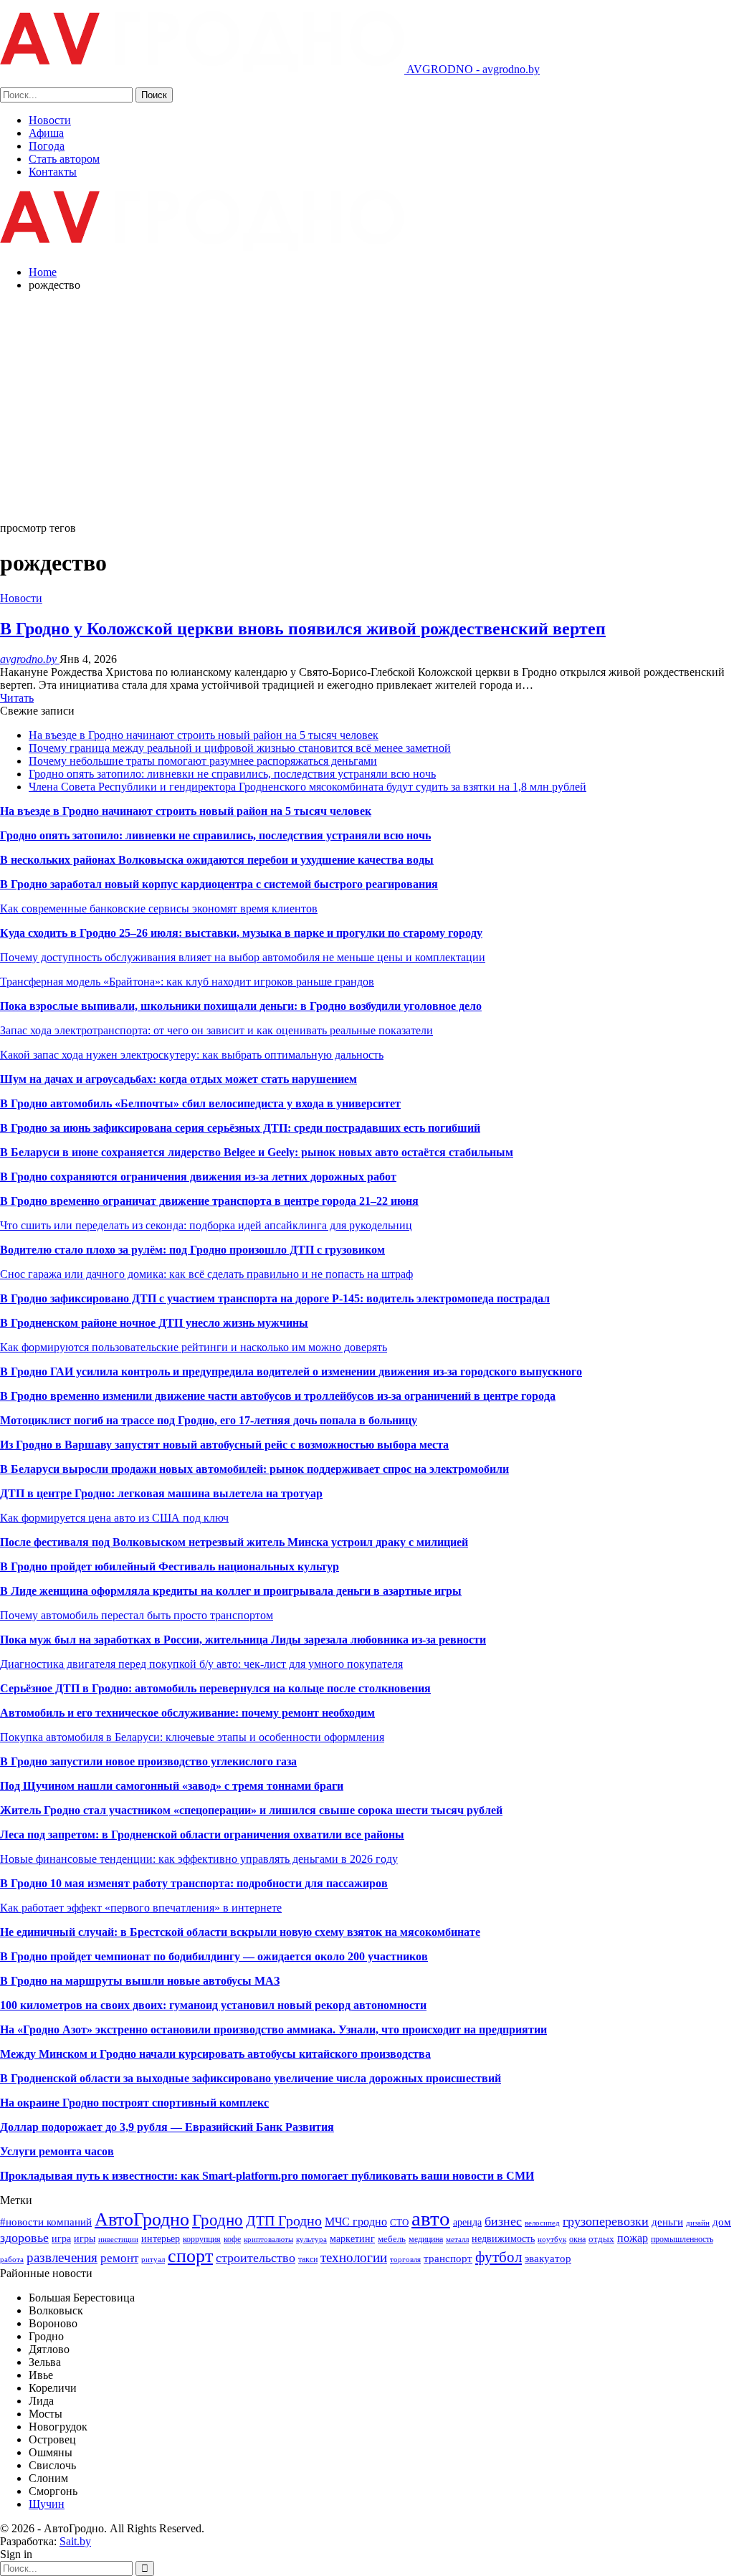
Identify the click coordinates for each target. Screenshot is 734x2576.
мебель (392, 2239)
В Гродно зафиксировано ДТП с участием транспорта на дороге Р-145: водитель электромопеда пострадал (275, 1298)
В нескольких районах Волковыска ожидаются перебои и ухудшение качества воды (217, 860)
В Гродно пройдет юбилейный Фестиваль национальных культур (170, 1566)
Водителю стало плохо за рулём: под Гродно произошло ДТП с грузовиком (192, 1250)
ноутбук (552, 2239)
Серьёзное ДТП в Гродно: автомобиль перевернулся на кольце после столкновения (215, 1688)
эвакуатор (548, 2258)
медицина (426, 2239)
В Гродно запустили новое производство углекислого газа (148, 1761)
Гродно (218, 2220)
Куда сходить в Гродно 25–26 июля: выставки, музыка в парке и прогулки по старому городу (241, 933)
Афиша (46, 133)
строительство (256, 2258)
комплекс (244, 2103)
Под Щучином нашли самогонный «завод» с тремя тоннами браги (172, 1786)
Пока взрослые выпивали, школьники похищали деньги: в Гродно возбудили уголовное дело (241, 1006)
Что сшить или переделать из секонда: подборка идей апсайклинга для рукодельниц (206, 1225)
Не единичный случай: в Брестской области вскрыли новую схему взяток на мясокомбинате (240, 1932)
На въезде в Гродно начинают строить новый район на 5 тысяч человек (204, 735)
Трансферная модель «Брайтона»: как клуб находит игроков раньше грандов (187, 982)
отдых (601, 2239)
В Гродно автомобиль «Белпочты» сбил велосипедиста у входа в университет (200, 1103)
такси (308, 2259)
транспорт (448, 2258)
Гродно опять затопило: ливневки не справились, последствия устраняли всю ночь (232, 774)
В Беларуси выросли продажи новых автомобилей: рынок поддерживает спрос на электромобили (254, 1469)
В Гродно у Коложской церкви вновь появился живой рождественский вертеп (303, 629)
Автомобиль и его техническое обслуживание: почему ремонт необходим (187, 1713)
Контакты (53, 172)
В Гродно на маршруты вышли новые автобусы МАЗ (140, 1981)
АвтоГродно (142, 2219)
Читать (17, 698)
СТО (399, 2222)
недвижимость (503, 2238)
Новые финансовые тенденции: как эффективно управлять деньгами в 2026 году (199, 1859)
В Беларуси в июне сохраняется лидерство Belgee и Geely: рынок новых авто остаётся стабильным (257, 1152)
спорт (190, 2256)
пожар (633, 2238)
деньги (667, 2222)
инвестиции (118, 2239)
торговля (405, 2260)
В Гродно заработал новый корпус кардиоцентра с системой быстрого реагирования (219, 884)
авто (431, 2218)
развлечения (62, 2257)
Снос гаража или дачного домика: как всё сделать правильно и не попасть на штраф (206, 1274)
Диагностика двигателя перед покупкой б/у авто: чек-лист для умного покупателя (201, 1664)
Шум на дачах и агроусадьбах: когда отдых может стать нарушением (178, 1079)
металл (457, 2239)
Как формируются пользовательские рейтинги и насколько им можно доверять (194, 1347)
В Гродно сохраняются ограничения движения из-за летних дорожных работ (198, 1177)
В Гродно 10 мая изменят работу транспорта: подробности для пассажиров (194, 1883)
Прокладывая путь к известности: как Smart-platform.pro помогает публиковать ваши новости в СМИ (267, 2176)
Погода (47, 146)
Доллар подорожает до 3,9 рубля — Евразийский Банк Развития (167, 2127)
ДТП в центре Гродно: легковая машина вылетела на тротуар (161, 1493)
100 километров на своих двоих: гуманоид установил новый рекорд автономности (213, 2005)
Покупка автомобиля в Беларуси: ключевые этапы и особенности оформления (192, 1737)
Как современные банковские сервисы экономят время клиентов (159, 908)
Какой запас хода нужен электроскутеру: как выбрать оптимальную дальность (192, 1055)
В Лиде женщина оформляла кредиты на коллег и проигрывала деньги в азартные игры (231, 1591)
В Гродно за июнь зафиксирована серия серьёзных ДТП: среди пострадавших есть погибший (240, 1128)
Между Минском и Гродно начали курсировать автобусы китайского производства (215, 2054)
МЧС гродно (356, 2222)
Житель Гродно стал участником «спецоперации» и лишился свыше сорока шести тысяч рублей (251, 1810)
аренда (467, 2222)
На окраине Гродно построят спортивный (110, 2103)
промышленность (682, 2239)
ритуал (153, 2260)
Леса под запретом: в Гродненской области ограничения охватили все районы (202, 1835)
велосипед (542, 2223)
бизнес (503, 2221)
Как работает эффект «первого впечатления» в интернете (141, 1908)
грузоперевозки (606, 2221)
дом (722, 2222)
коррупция (202, 2239)
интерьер (161, 2238)
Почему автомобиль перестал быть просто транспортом (137, 1615)
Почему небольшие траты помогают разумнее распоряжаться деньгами (203, 761)
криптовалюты (268, 2239)
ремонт (119, 2258)
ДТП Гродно (284, 2220)
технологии (354, 2257)
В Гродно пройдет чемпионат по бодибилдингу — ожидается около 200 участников (214, 1956)
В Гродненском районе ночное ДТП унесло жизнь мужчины (154, 1323)
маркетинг (352, 2238)
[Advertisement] (367, 404)
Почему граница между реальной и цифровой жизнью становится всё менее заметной (240, 748)
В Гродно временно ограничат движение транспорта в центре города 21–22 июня (209, 1201)
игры (85, 2238)
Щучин (47, 2504)
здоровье (24, 2238)
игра (61, 2238)
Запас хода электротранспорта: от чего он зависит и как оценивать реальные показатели (216, 1030)
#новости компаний (46, 2222)
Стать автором (64, 159)
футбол (499, 2257)
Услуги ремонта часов (57, 2151)
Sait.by (75, 2541)
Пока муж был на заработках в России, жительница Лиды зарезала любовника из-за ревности (243, 1640)
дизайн (698, 2223)
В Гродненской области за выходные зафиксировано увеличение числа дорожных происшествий (251, 2078)
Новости (50, 120)
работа (12, 2260)
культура (311, 2239)
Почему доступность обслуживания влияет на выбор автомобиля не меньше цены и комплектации (243, 957)
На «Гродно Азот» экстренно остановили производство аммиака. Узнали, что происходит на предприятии (273, 2029)
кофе (232, 2239)
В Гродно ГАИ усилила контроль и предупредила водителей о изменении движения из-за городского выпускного (291, 1372)
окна (577, 2239)
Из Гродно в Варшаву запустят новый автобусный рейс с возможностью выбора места (224, 1445)
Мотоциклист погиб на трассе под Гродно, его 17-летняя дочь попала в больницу (209, 1420)
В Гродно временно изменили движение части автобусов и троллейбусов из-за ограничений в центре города (278, 1396)
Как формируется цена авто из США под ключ (114, 1518)
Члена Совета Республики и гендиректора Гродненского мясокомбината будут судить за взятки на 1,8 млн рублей (308, 787)
